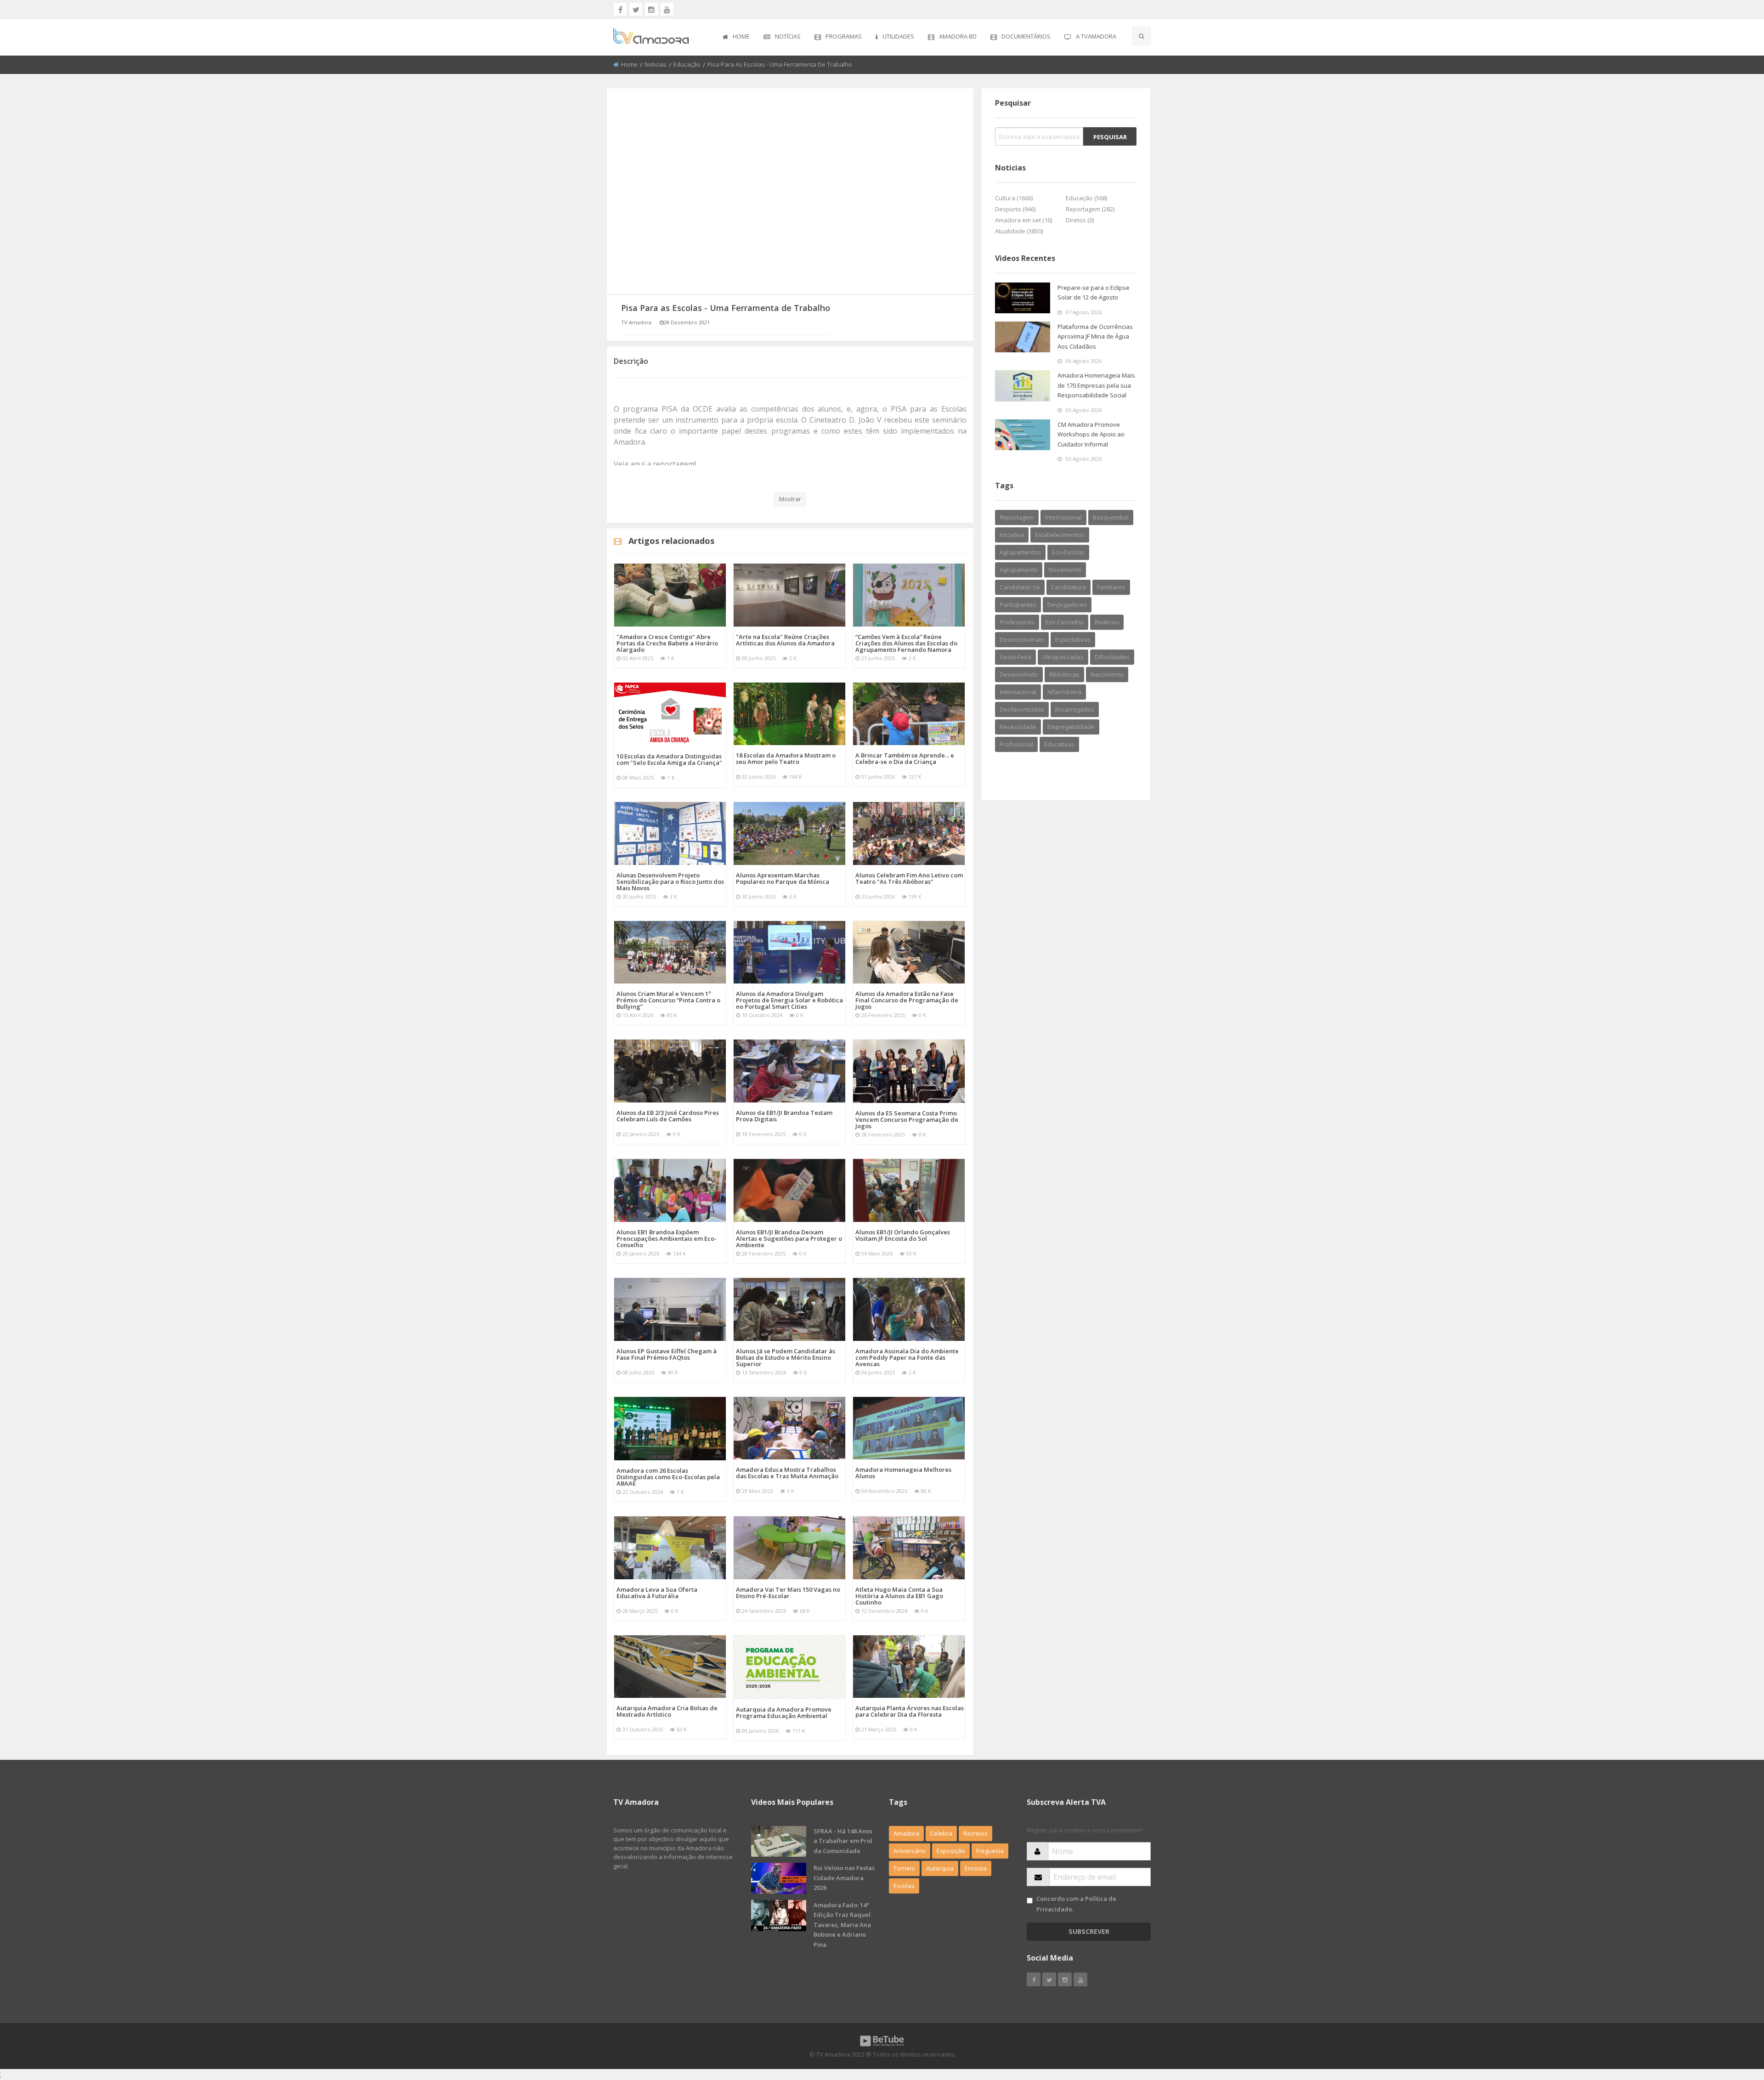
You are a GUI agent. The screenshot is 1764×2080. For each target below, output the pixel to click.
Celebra (941, 1833)
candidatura (1069, 587)
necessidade (1018, 727)
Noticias (656, 64)
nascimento (1107, 674)
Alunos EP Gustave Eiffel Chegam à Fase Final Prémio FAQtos (667, 1354)
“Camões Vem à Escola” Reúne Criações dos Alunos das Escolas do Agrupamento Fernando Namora (906, 643)
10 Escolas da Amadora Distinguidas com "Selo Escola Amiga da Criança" (669, 759)
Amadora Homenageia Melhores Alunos (903, 1473)
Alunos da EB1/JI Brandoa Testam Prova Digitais (784, 1116)
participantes (1018, 605)
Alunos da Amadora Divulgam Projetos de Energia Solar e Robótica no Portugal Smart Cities (789, 1000)
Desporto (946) (1015, 209)
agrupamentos (1020, 552)
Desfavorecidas (1022, 709)
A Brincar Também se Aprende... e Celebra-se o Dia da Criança (905, 758)
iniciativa (1012, 535)
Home (741, 36)
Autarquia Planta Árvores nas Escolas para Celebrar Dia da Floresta (910, 1711)
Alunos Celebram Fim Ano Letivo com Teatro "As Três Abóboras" (909, 878)
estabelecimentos (1060, 535)
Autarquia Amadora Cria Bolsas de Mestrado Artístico (667, 1711)
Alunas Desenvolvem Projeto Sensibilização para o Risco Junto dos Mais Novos (670, 882)
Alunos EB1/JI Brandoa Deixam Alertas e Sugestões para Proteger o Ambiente (789, 1238)
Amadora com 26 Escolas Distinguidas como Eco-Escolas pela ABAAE (668, 1477)
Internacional (1018, 692)
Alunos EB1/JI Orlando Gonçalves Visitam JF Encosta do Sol (903, 1235)
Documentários (1026, 36)
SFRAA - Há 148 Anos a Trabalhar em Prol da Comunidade (843, 1841)
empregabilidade (1071, 727)
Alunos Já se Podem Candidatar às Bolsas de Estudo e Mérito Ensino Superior (786, 1357)
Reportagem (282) (1090, 209)
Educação (687, 64)
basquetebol (1111, 517)
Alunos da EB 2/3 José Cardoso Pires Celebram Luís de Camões (668, 1116)
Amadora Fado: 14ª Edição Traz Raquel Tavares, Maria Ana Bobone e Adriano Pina (842, 1925)
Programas (844, 36)
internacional (1063, 517)
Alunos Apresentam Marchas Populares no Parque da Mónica (783, 878)
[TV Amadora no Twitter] (636, 9)
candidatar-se (1020, 587)
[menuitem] (736, 37)
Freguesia (990, 1851)
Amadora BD (958, 36)
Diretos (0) (1080, 220)
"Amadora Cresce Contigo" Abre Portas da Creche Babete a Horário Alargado (667, 643)
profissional (1016, 744)
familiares (1111, 587)
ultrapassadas (1063, 657)
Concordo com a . (1076, 1904)
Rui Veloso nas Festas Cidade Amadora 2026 (844, 1878)
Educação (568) (1086, 198)
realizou (1107, 622)
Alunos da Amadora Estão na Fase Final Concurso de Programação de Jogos (907, 1000)
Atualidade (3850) (1019, 231)
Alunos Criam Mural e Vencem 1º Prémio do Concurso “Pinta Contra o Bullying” (668, 1000)
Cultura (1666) (1014, 198)
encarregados (1075, 709)
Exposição (951, 1851)
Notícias (788, 36)
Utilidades (898, 36)
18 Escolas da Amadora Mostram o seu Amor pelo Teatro (786, 758)
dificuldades (1112, 657)
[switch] (1030, 1901)
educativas (1059, 744)
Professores (1017, 622)
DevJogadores (1067, 605)
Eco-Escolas (1068, 552)
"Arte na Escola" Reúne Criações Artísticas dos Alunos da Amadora (785, 640)
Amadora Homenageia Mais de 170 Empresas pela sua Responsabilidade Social (1096, 385)
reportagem (1017, 517)
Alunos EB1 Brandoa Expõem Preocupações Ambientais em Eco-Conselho (667, 1238)
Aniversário (910, 1851)
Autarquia (940, 1868)
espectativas (1073, 639)
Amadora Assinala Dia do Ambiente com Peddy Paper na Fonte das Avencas (907, 1357)
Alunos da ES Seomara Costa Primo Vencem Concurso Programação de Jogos (907, 1119)
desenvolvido (1019, 674)
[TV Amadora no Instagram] (651, 9)
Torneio (904, 1868)
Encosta (976, 1868)
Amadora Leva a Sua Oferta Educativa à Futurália (657, 1593)
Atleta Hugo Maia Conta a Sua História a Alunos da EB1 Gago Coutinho (899, 1596)
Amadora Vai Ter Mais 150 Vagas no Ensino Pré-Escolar (788, 1593)
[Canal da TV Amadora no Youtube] (667, 9)
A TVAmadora (1096, 36)
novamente (1065, 570)
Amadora (906, 1833)
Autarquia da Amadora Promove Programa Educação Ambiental (784, 1713)
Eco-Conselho (1065, 622)
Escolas (904, 1886)
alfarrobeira (1064, 692)
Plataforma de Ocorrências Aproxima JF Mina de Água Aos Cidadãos (1095, 336)
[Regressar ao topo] (1734, 2023)
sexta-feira (1015, 657)
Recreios (975, 1833)
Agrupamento (1019, 570)
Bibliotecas (1064, 674)
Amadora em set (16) (1023, 220)
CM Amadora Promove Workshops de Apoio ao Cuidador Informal (1091, 434)
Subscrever (1089, 1931)
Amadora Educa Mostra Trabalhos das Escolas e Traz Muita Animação (787, 1473)
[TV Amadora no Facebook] (620, 9)
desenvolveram (1022, 639)
